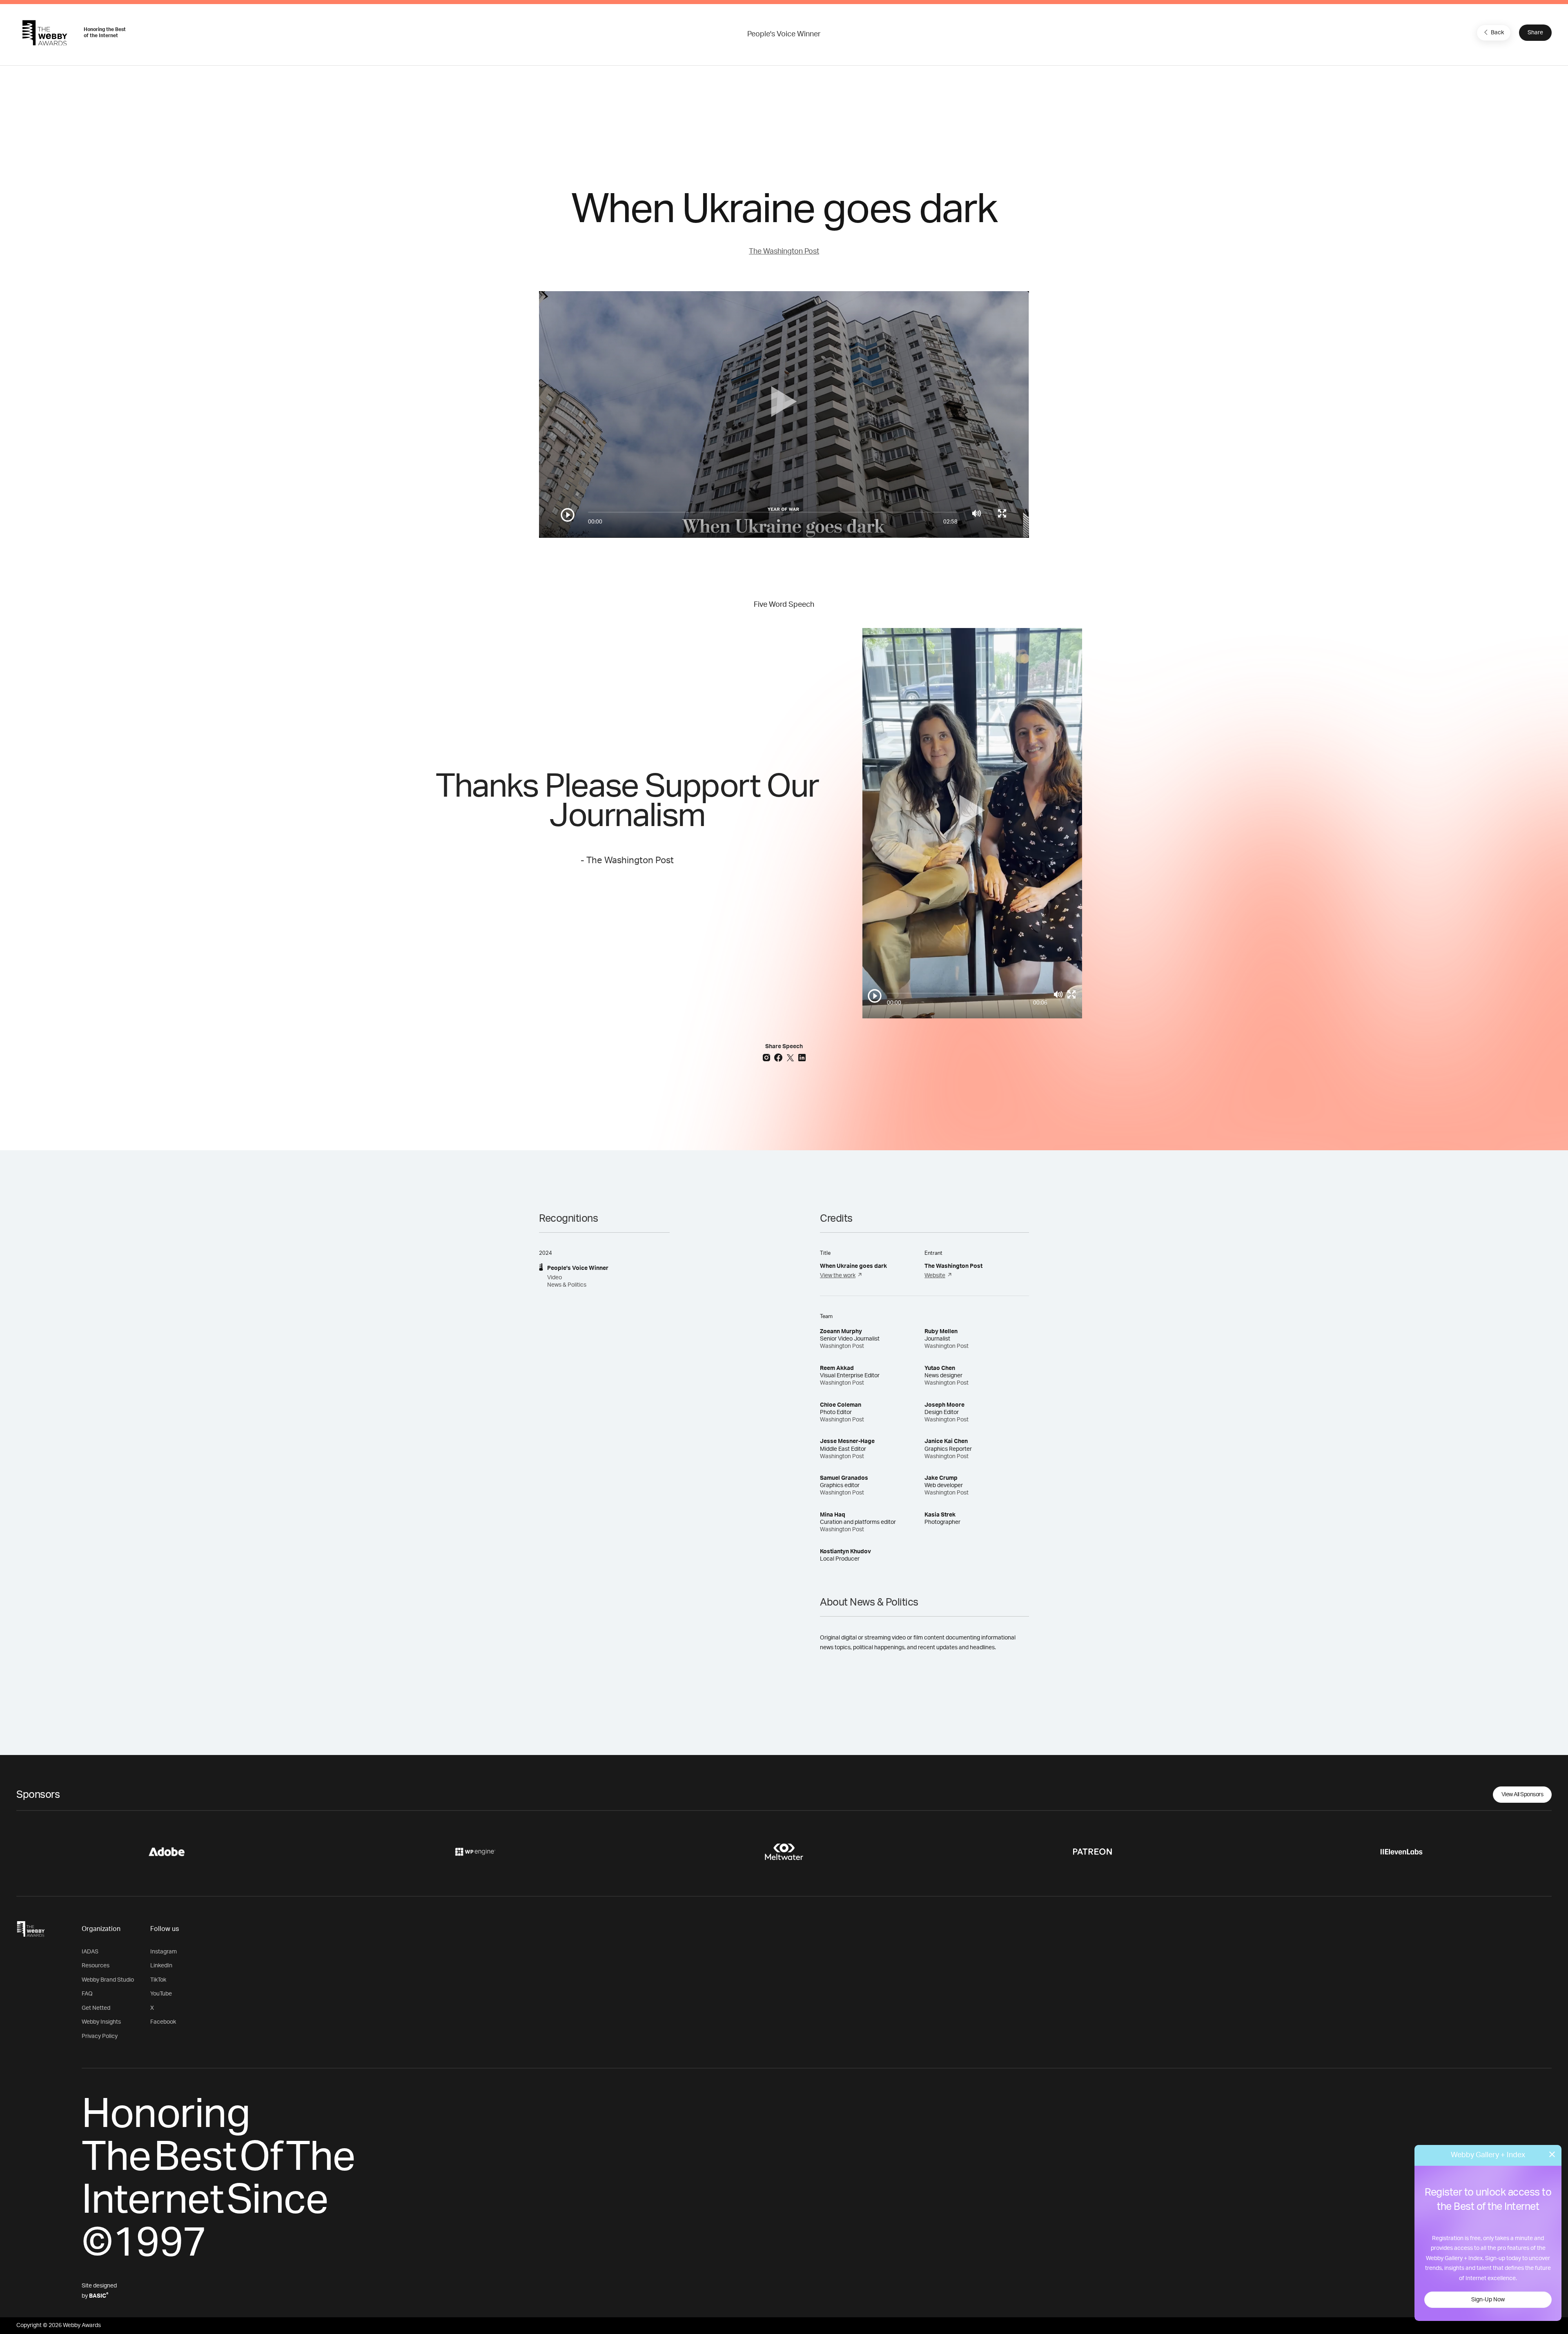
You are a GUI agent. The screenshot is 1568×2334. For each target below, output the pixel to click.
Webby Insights (101, 2022)
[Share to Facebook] (779, 1057)
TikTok (158, 1980)
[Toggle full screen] (1002, 513)
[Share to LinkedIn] (802, 1057)
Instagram (164, 1952)
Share (1535, 33)
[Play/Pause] (568, 515)
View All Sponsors (1522, 1795)
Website (935, 1276)
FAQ (87, 1994)
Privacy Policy (100, 2036)
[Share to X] (791, 1057)
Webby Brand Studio (108, 1980)
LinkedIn (161, 1966)
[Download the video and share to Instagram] (767, 1057)
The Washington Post (784, 252)
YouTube (161, 1994)
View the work (838, 1276)
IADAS (90, 1952)
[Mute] (977, 513)
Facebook (163, 2022)
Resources (96, 1966)
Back (1497, 33)
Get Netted (96, 2008)
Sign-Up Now (1488, 2300)
